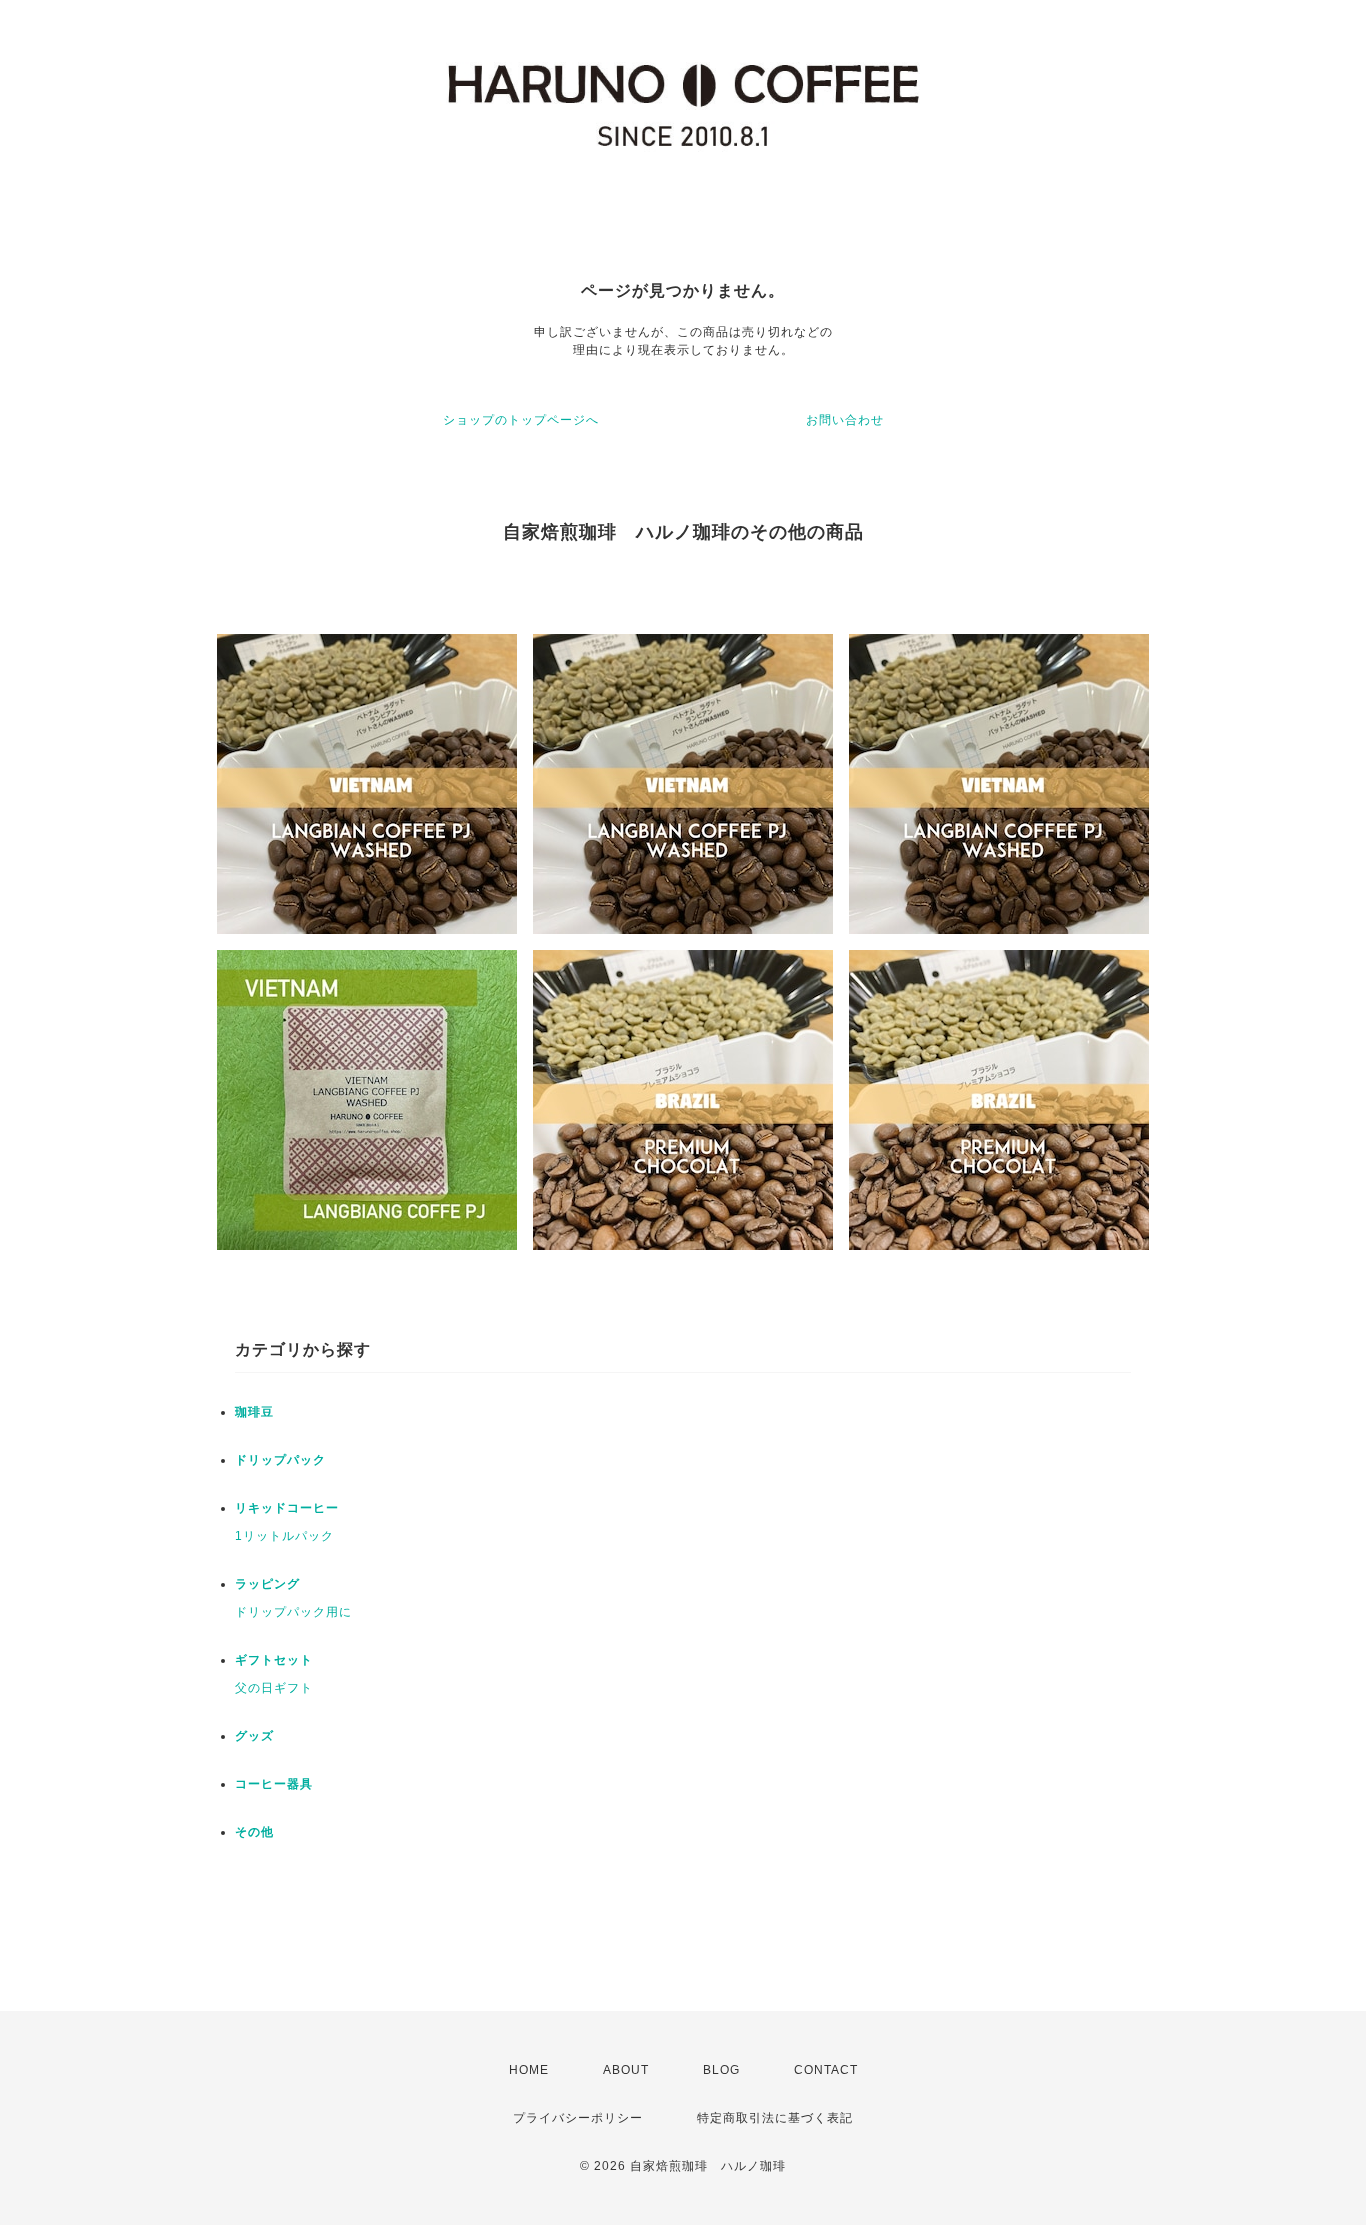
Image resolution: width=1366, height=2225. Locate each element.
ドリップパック (280, 1460)
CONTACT (826, 2070)
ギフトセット (274, 1660)
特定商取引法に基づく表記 (775, 2118)
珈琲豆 (254, 1412)
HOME (529, 2070)
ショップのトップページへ (521, 420)
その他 (254, 1832)
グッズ (254, 1736)
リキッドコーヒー (287, 1508)
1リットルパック (284, 1536)
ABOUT (626, 2070)
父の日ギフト (274, 1688)
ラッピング (267, 1584)
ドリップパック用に (293, 1612)
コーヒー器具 (274, 1784)
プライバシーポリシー (578, 2118)
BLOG (721, 2070)
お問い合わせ (845, 420)
